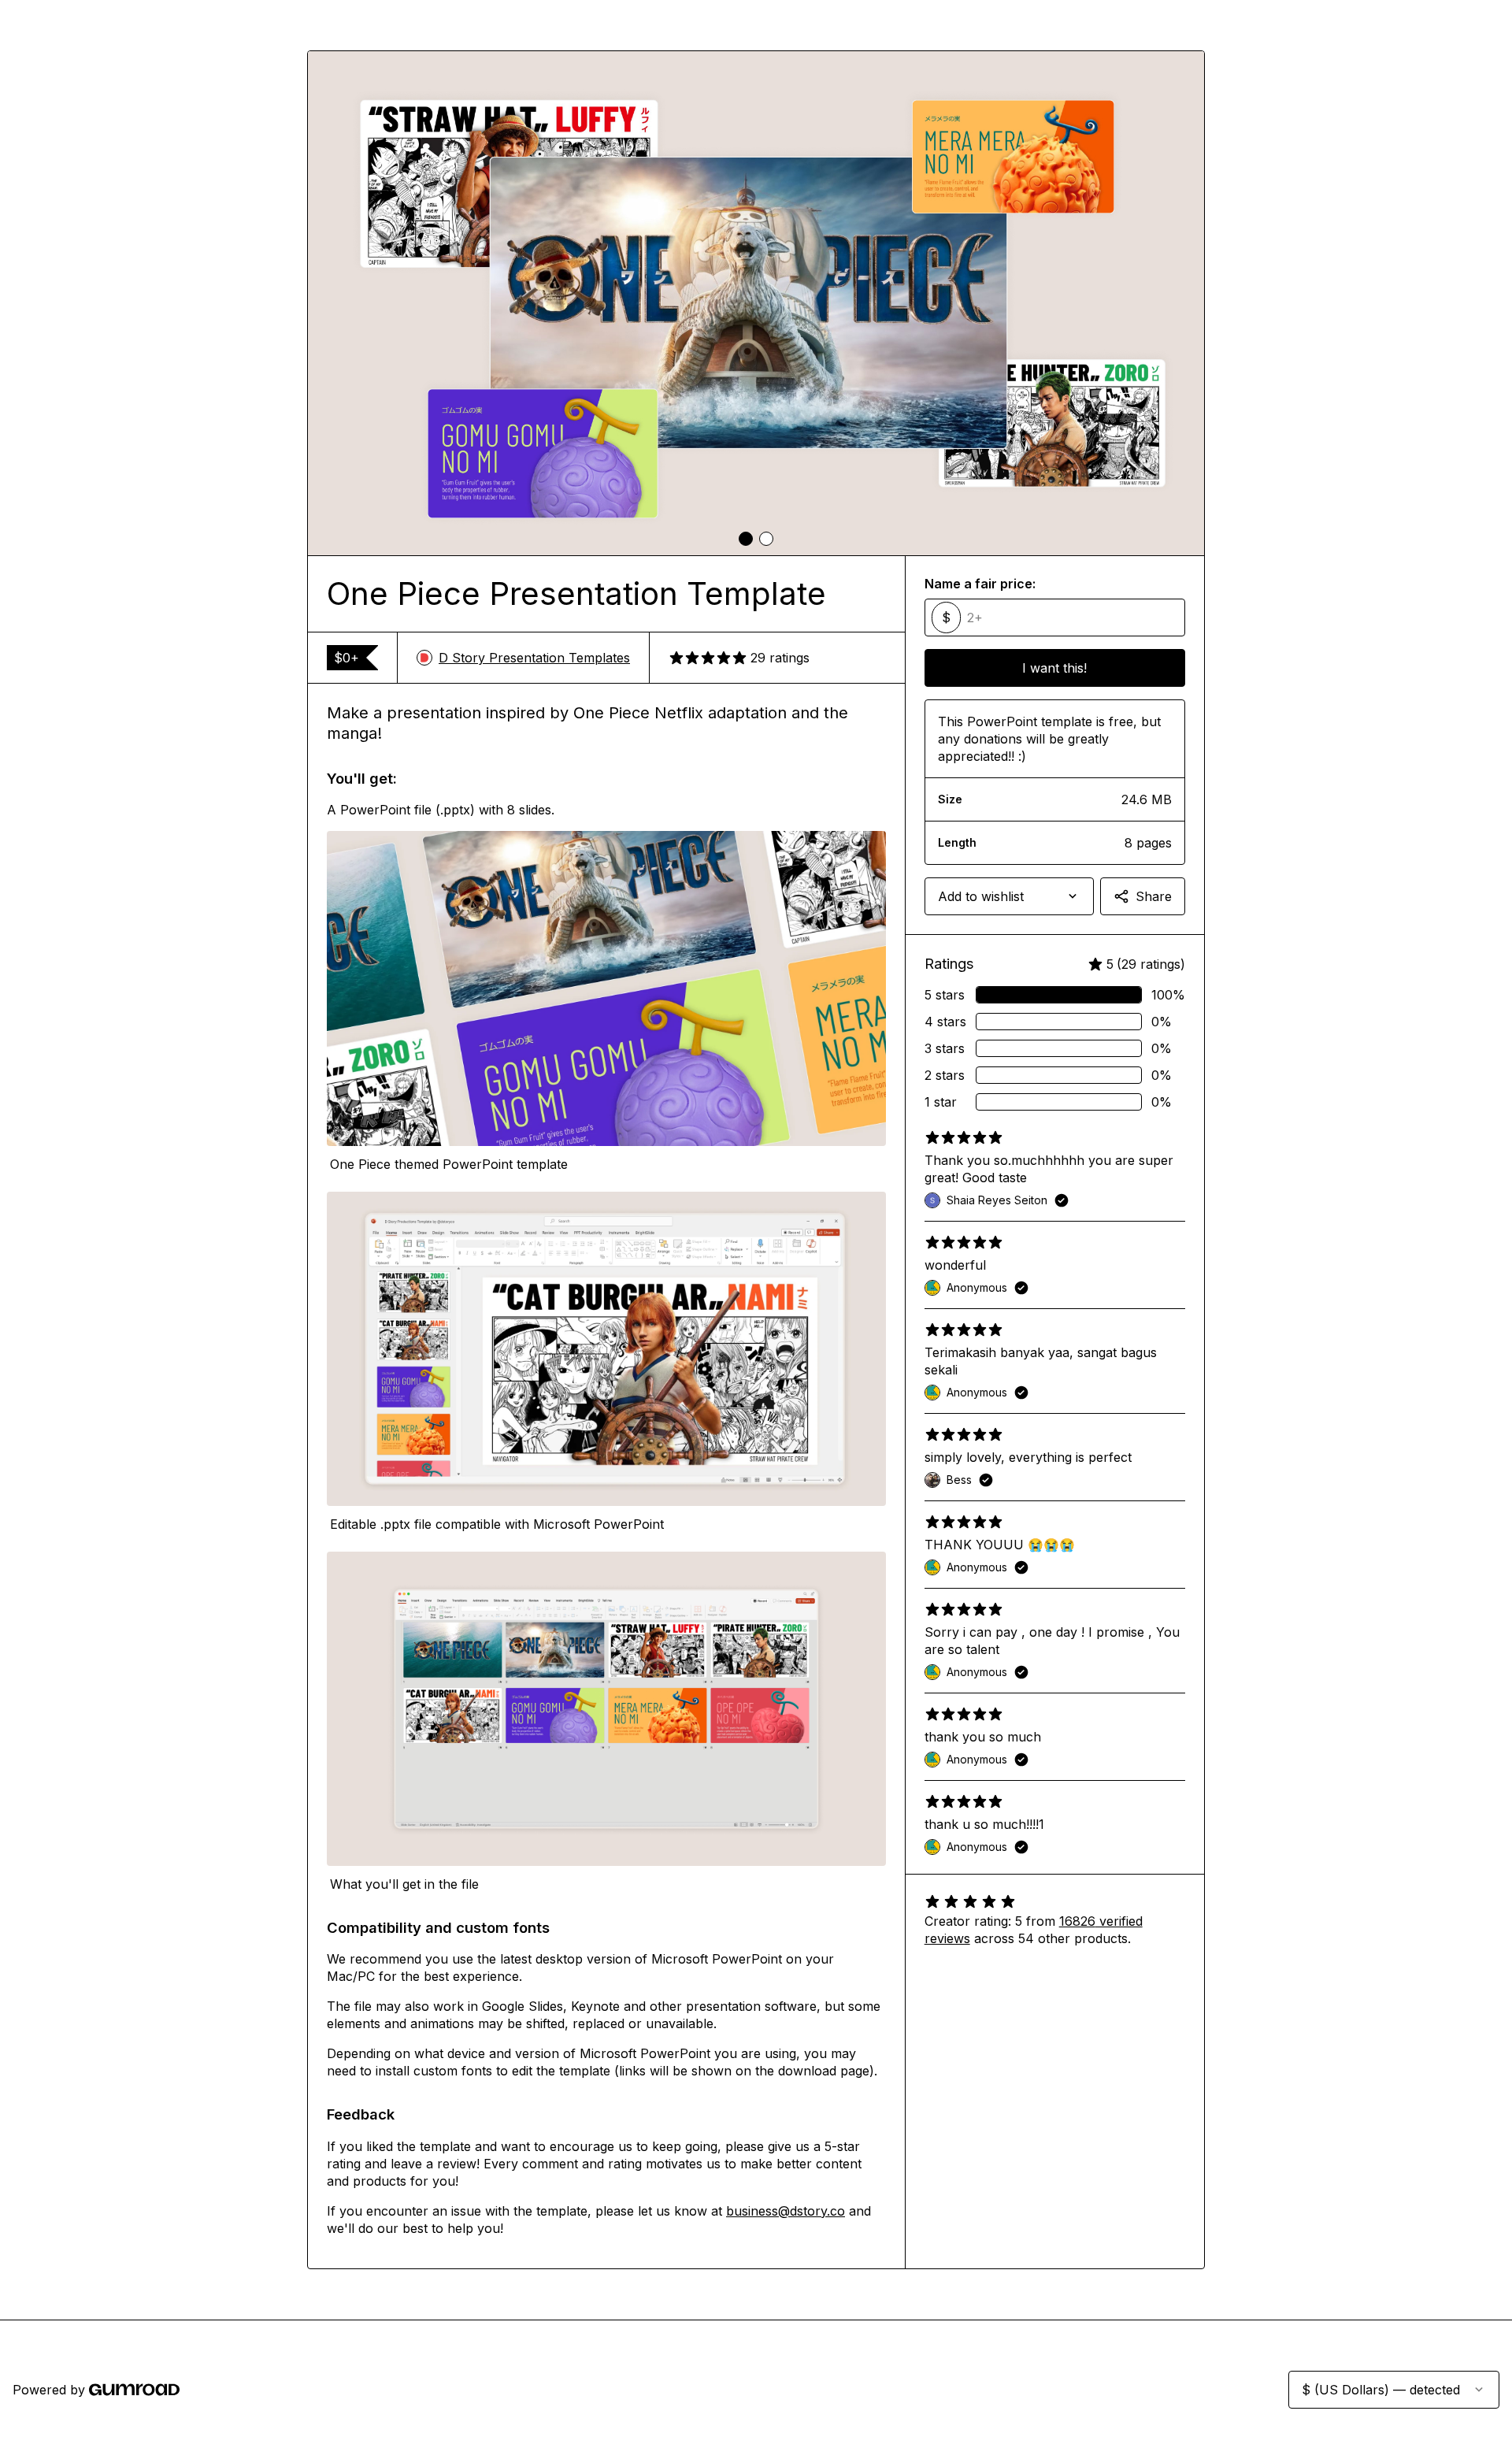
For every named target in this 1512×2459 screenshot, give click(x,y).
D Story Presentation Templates (534, 658)
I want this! (1054, 668)
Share (1154, 896)
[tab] (746, 539)
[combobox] (1009, 896)
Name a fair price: (980, 584)
